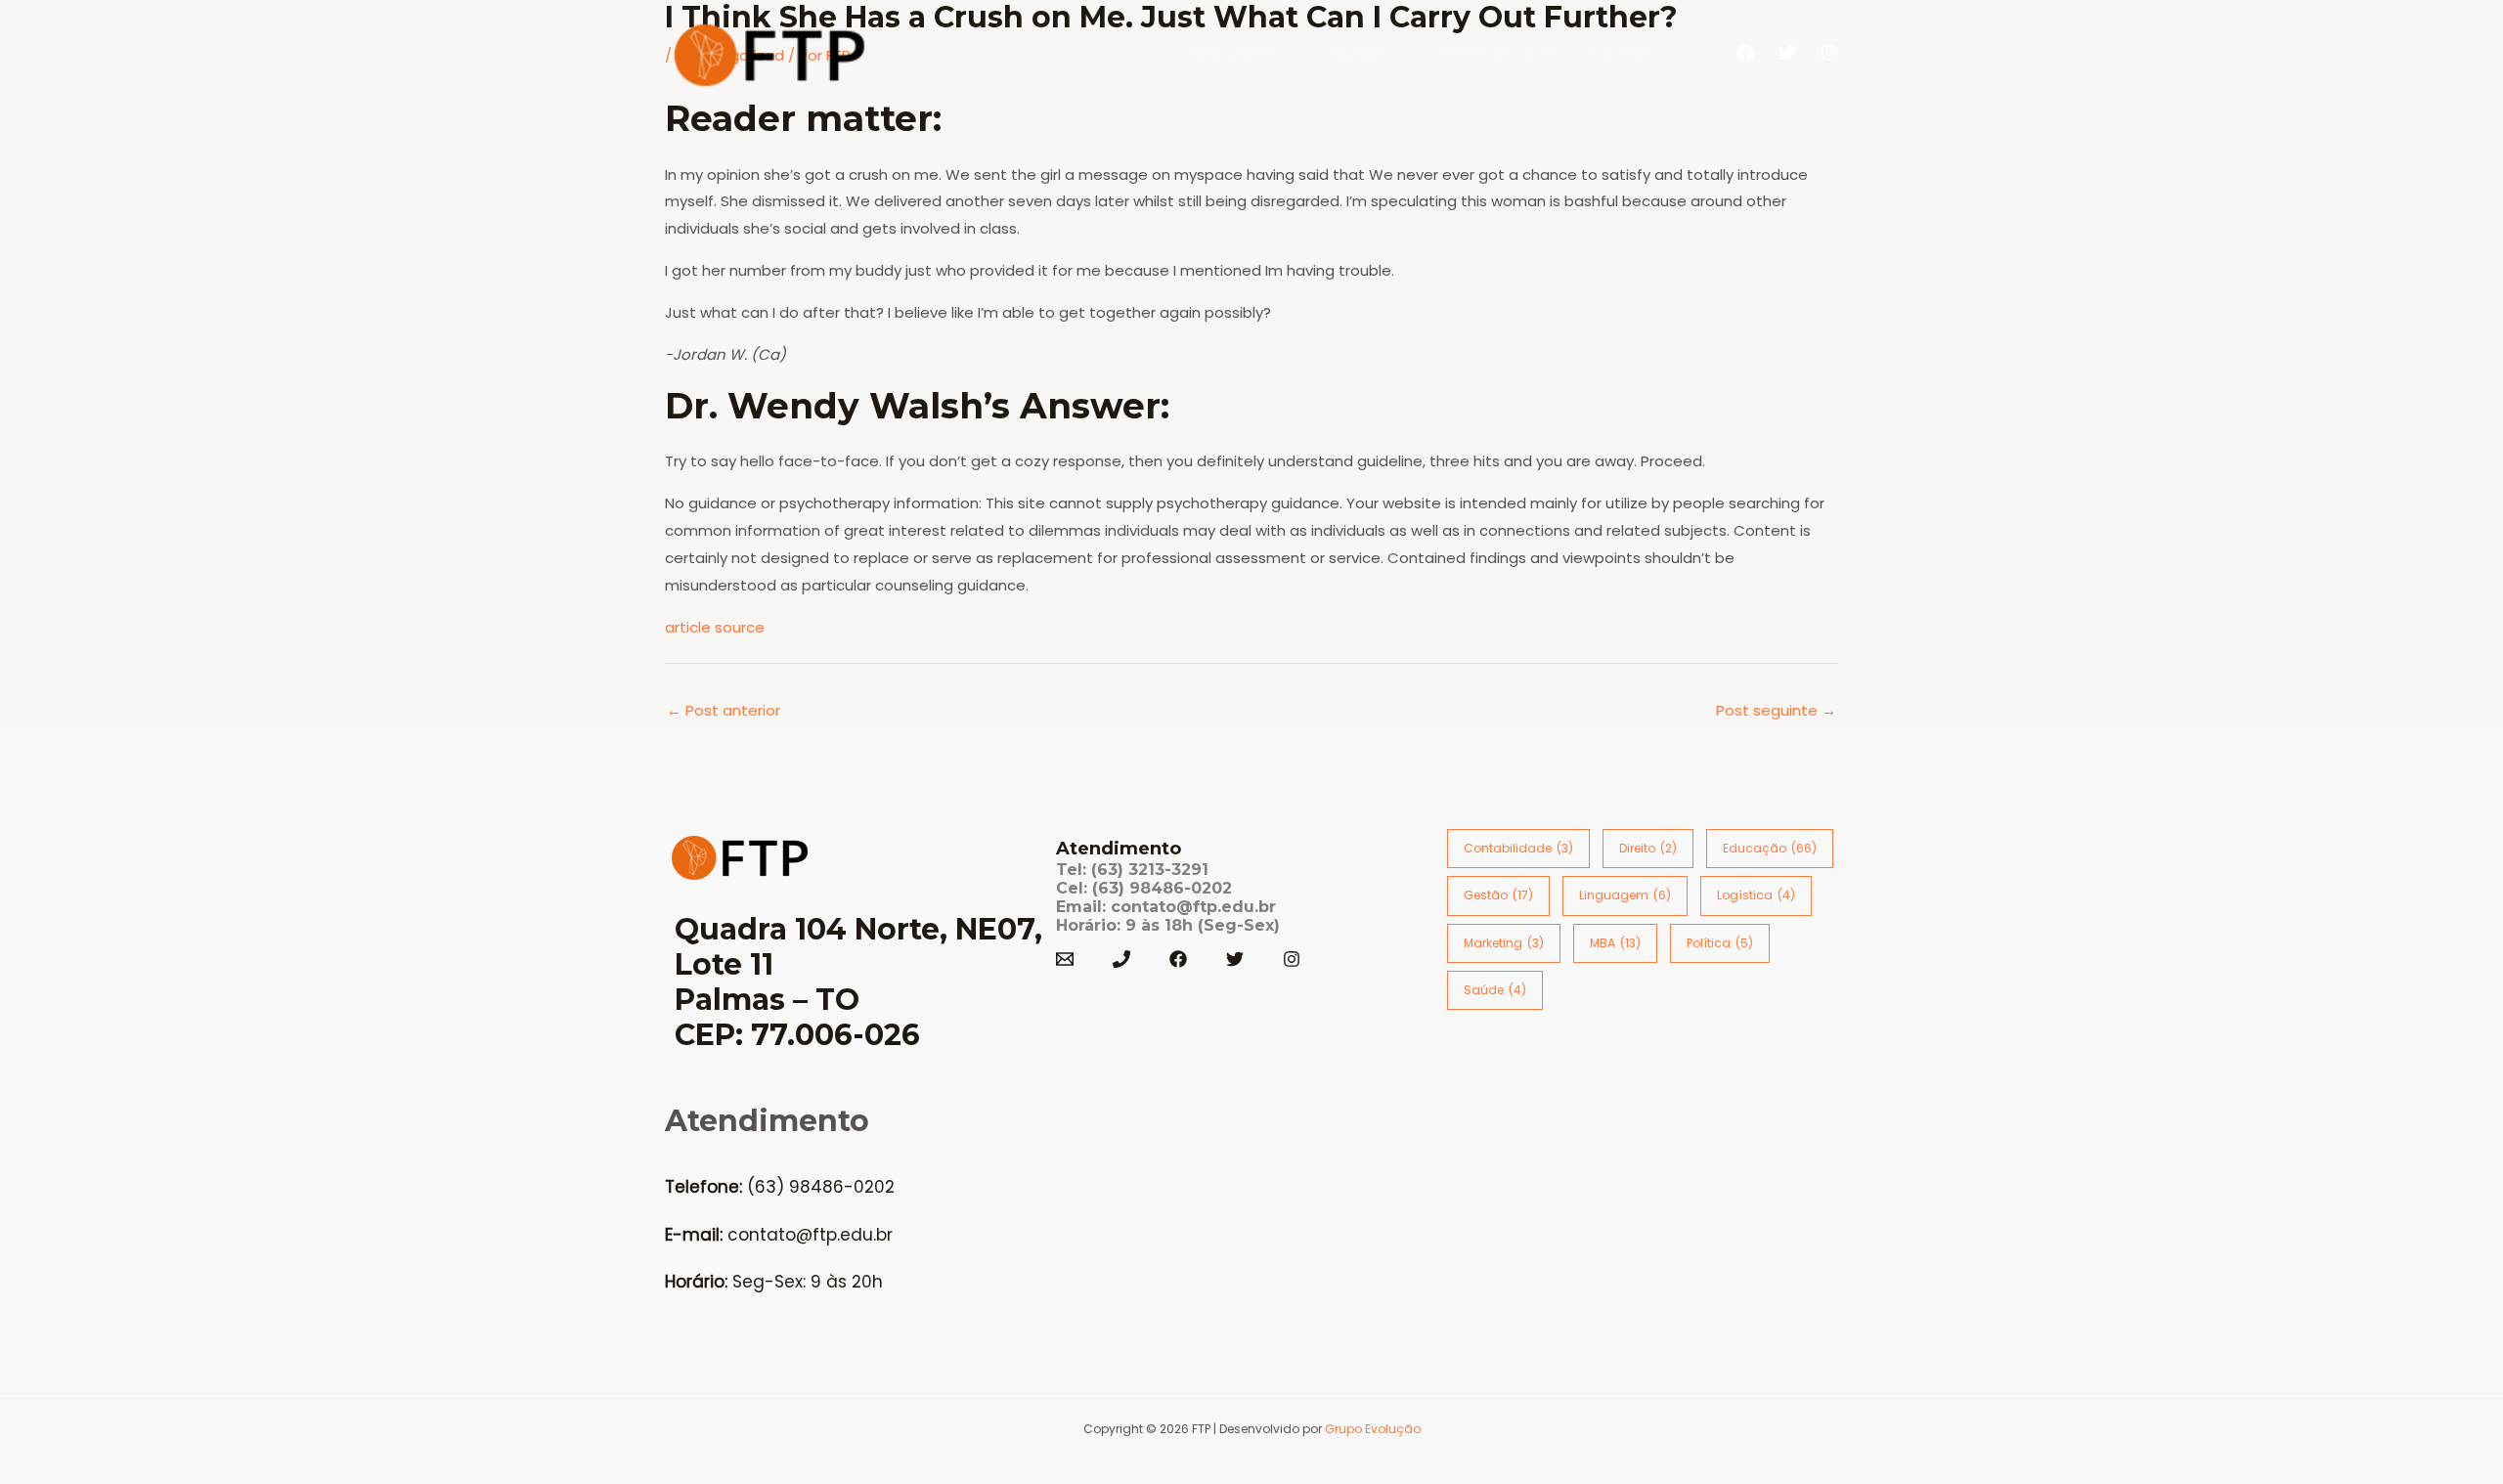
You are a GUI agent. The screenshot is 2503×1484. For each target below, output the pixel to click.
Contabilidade (1518, 848)
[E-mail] (1065, 959)
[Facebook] (1745, 53)
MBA (1615, 943)
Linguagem (1625, 895)
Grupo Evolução (1373, 1429)
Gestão (1498, 895)
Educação (1770, 848)
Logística (1756, 895)
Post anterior (724, 710)
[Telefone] (1121, 959)
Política (1720, 943)
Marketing (1504, 943)
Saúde (1495, 990)
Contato (1623, 53)
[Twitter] (1787, 53)
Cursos (1358, 53)
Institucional (1231, 53)
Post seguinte (1776, 710)
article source (715, 627)
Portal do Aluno (1497, 53)
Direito (1648, 848)
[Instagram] (1829, 53)
